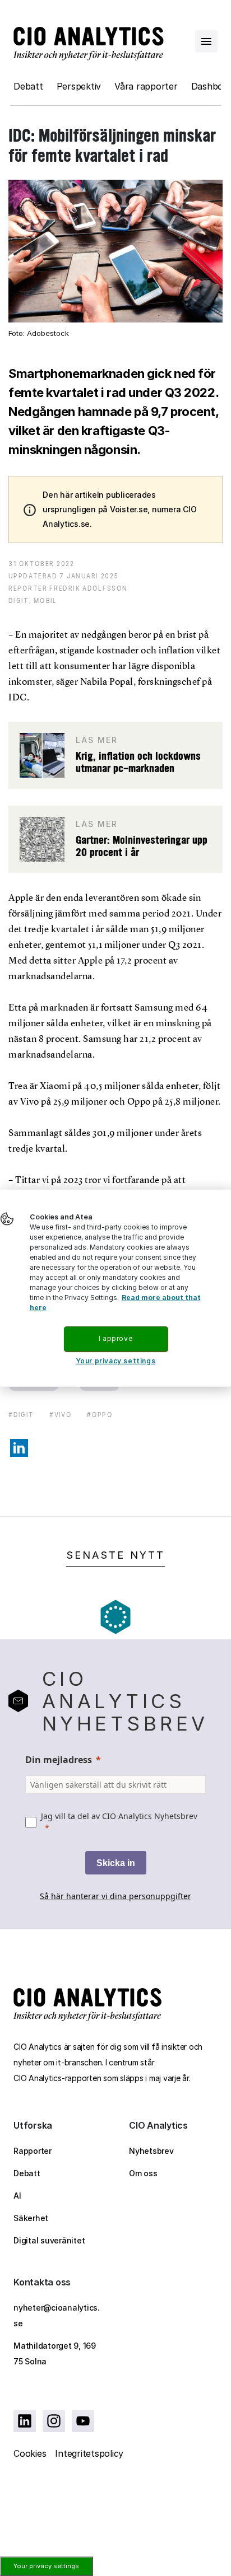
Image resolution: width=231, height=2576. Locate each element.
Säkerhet (31, 2218)
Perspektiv (79, 86)
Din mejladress (59, 1760)
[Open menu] (206, 41)
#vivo (61, 1415)
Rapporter (33, 2151)
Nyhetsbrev (151, 2151)
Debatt (28, 86)
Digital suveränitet (49, 2240)
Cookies (30, 2453)
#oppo (100, 1415)
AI (17, 2196)
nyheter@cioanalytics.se (57, 2315)
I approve (115, 1338)
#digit (21, 1415)
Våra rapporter (146, 86)
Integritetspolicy (89, 2453)
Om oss (143, 2173)
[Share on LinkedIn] (19, 1448)
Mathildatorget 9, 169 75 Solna (55, 2353)
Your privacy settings (46, 2566)
